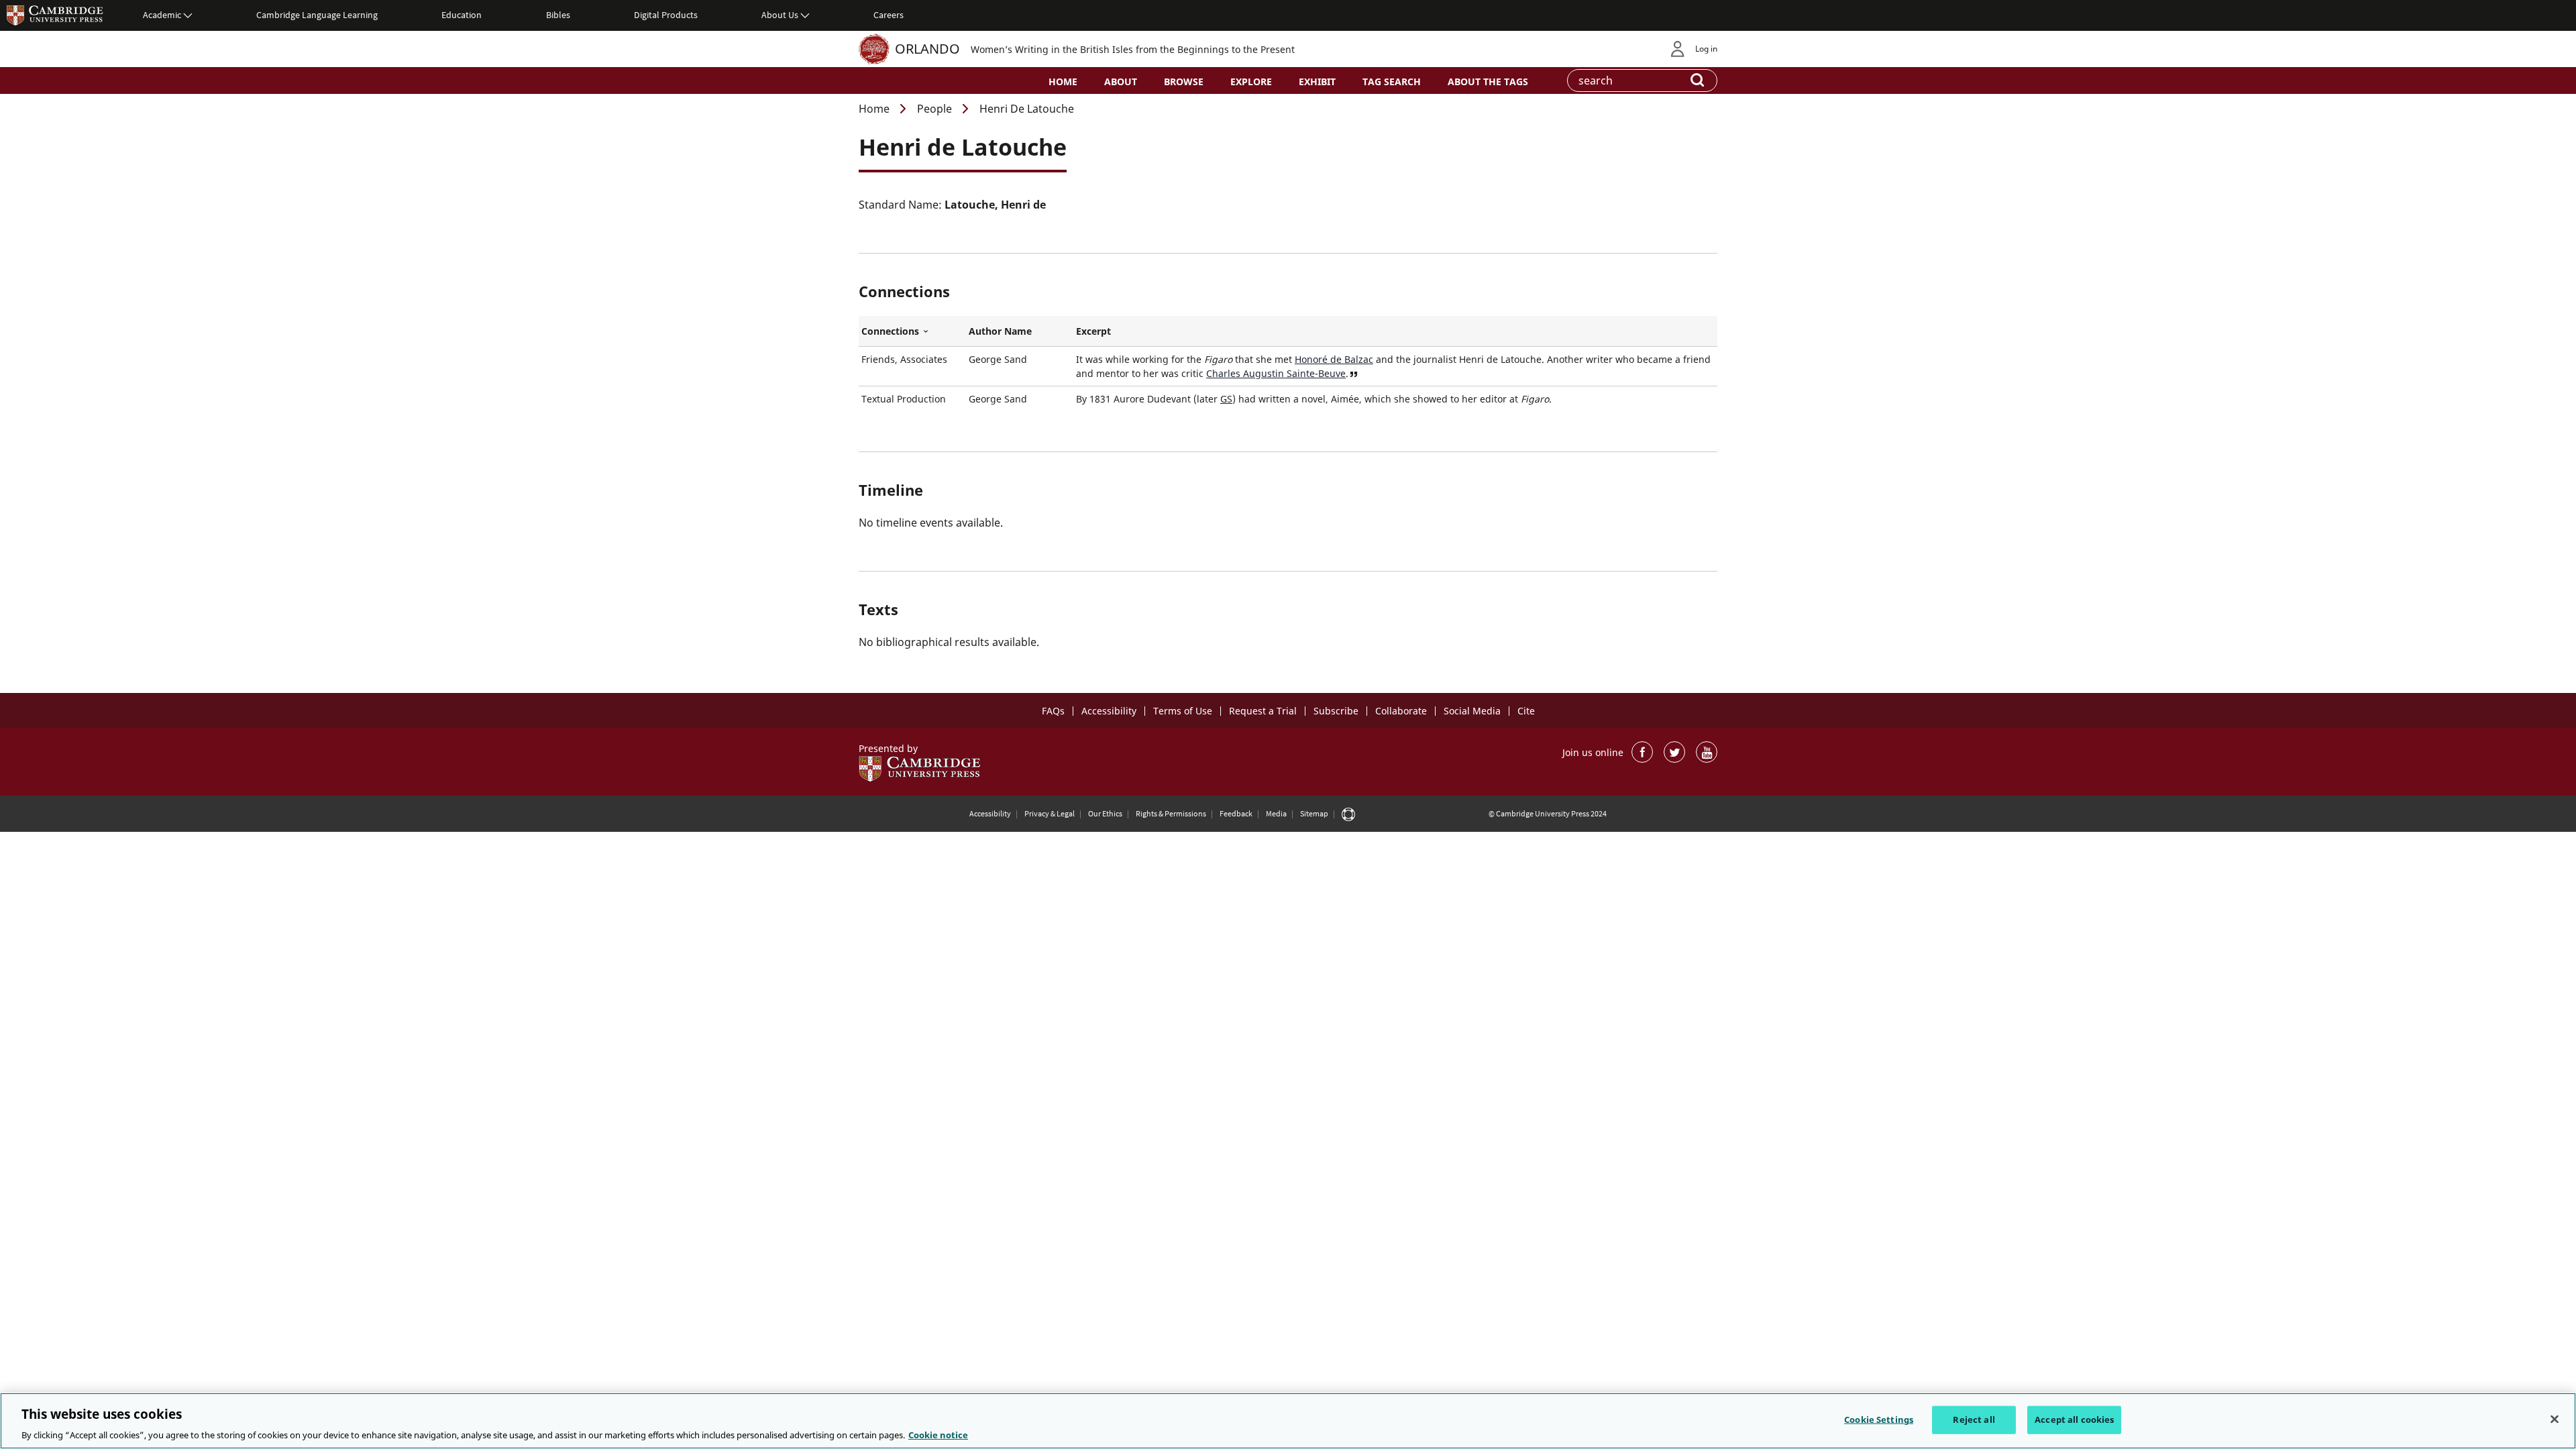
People (934, 109)
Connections (912, 331)
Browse (1184, 82)
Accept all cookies (2074, 1419)
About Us (780, 15)
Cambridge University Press (55, 15)
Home (1063, 82)
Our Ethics (1105, 813)
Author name (1000, 331)
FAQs (1053, 711)
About (1121, 82)
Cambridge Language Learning (317, 15)
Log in (1706, 49)
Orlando (927, 49)
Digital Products (666, 15)
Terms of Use (1183, 711)
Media (1276, 813)
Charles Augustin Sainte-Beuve (1276, 373)
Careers (889, 15)
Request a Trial (1263, 711)
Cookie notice (938, 1435)
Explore (1251, 82)
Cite (1526, 711)
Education (462, 15)
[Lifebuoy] (1348, 814)
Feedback (1236, 813)
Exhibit (1317, 82)
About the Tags (1488, 82)
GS (1226, 399)
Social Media (1472, 711)
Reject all (1974, 1419)
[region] (1288, 1421)
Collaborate (1401, 711)
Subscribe (1336, 711)
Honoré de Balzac (1334, 359)
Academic (162, 15)
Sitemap (1314, 813)
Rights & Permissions (1171, 813)
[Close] (2555, 1419)
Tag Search (1392, 82)
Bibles (558, 15)
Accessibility (1109, 711)
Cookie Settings (1879, 1419)
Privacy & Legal (1050, 813)
